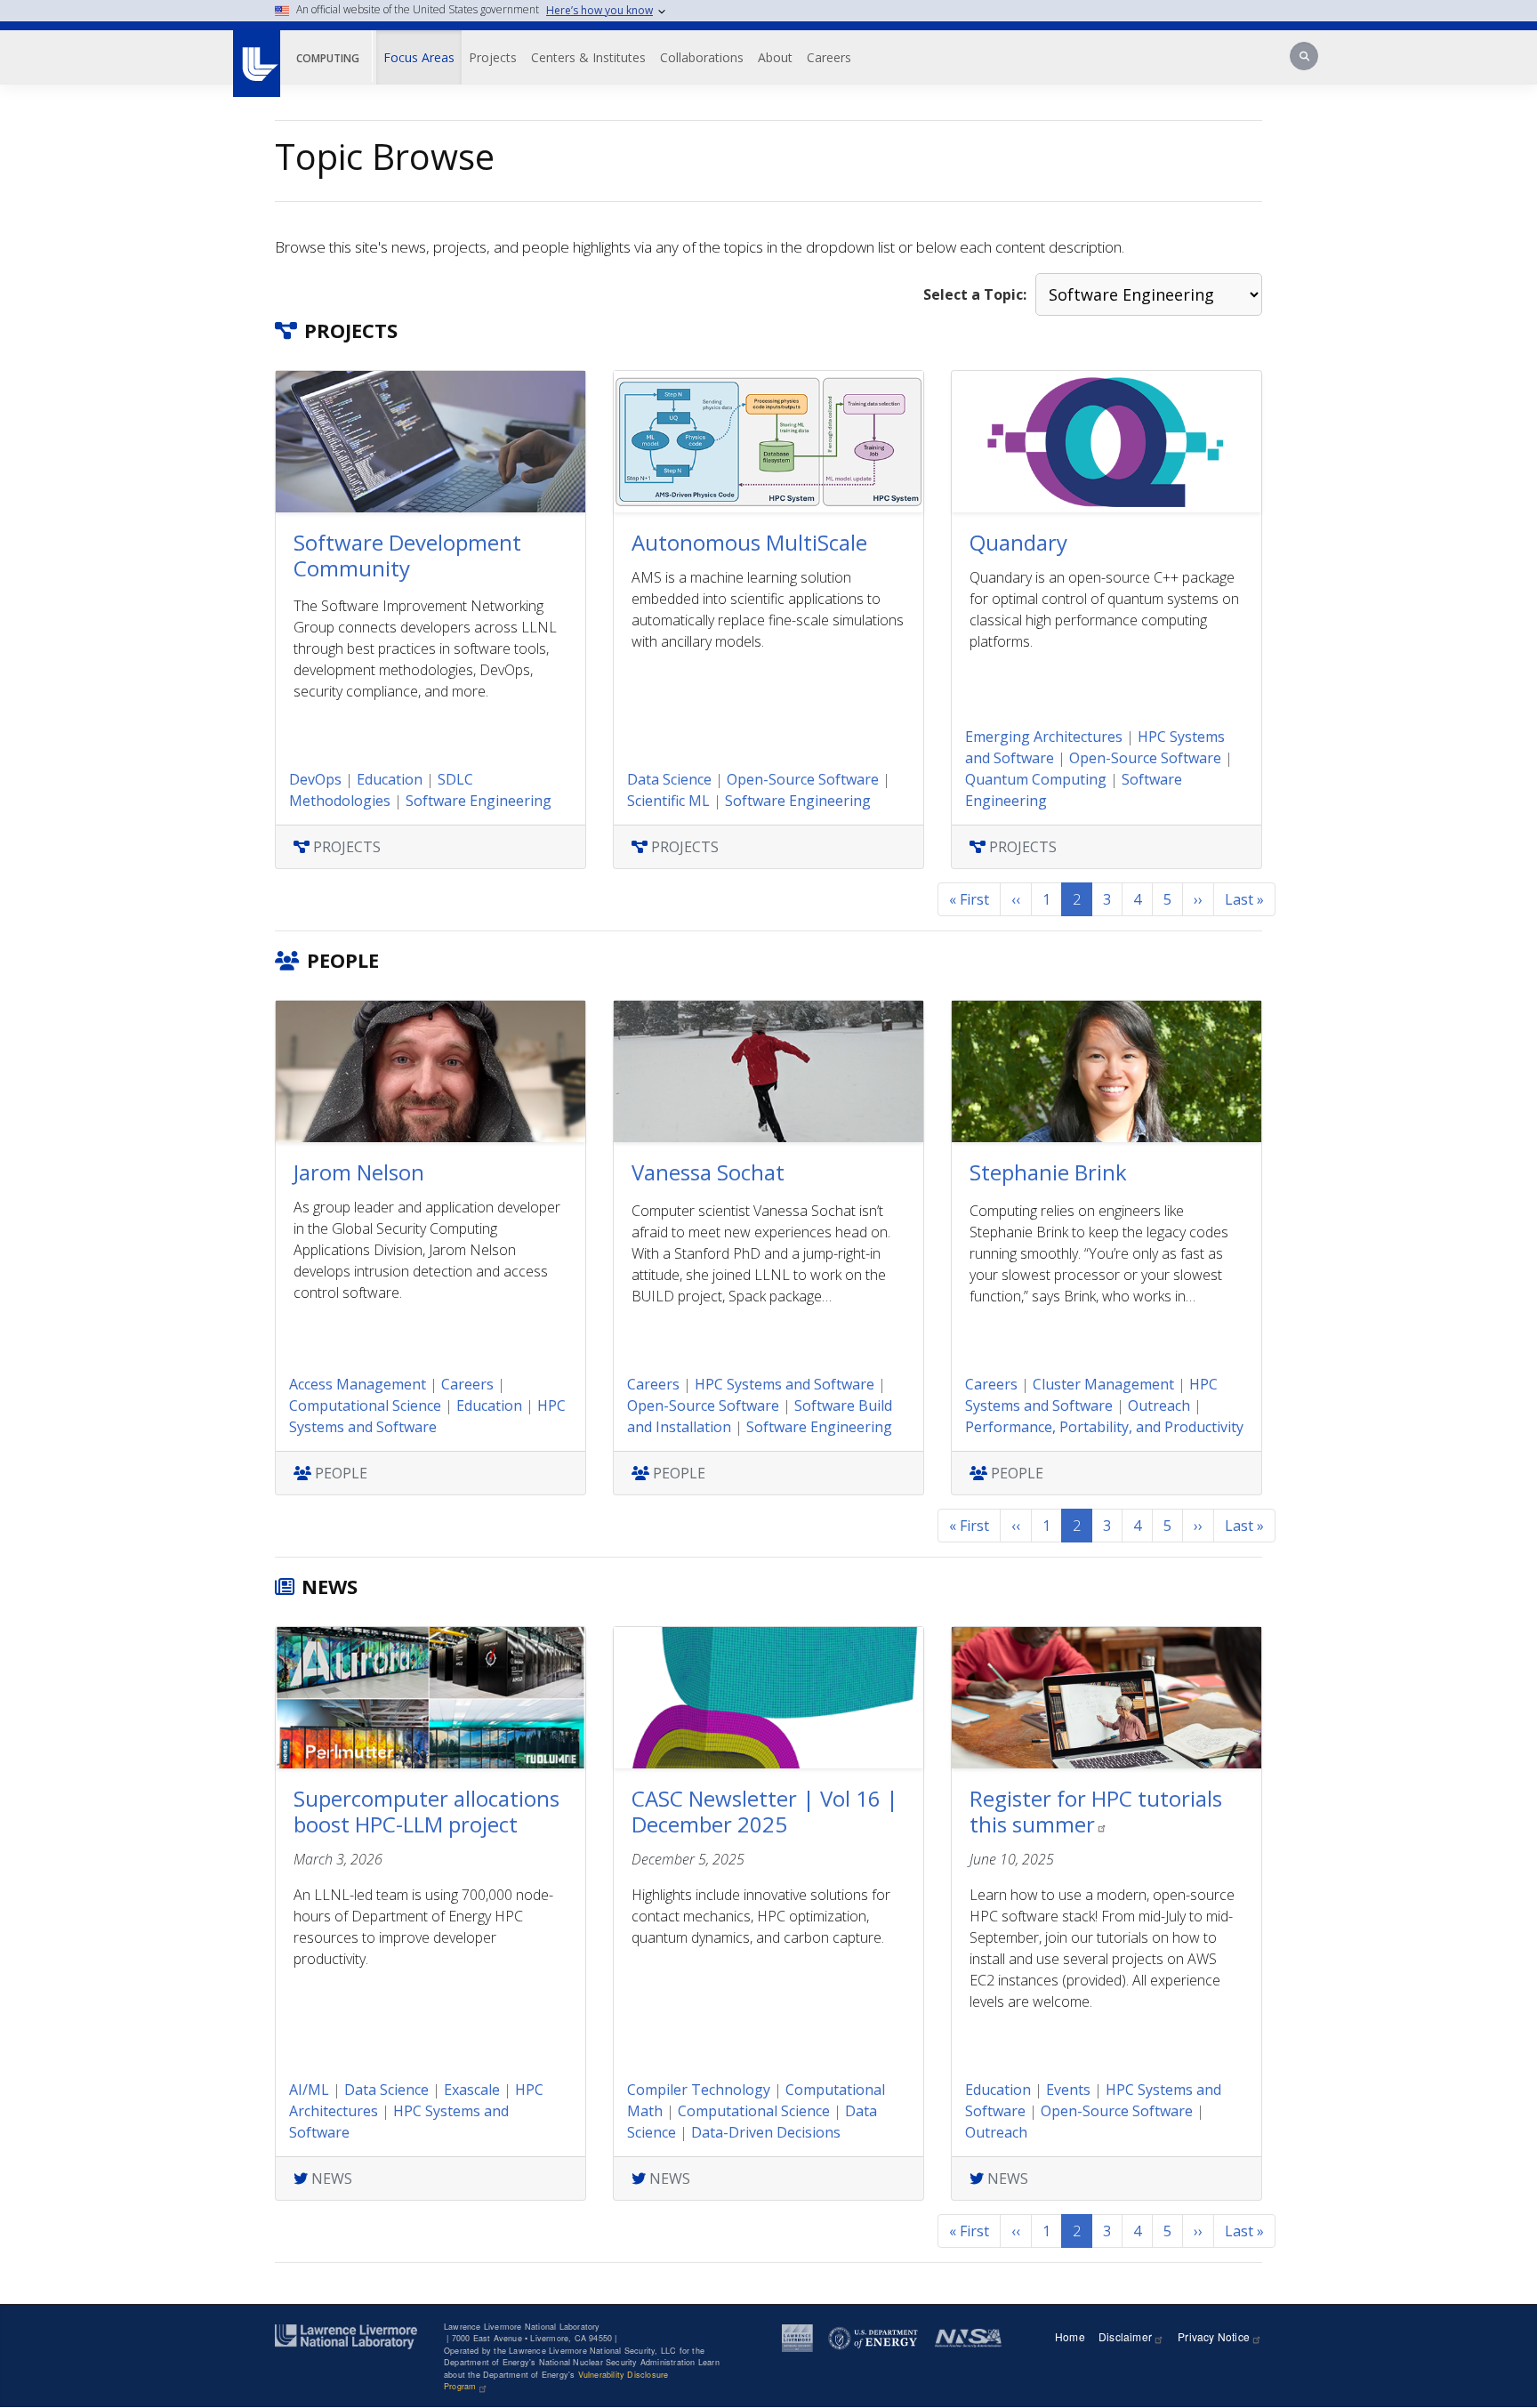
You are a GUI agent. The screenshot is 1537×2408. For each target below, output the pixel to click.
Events (1068, 2090)
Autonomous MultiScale (749, 542)
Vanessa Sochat (708, 1172)
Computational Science (365, 1405)
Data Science (669, 779)
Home (1070, 2336)
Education (390, 779)
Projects (493, 57)
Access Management (358, 1384)
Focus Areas (419, 57)
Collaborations (702, 57)
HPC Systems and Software (785, 1384)
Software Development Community (407, 555)
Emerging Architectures (1044, 737)
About (775, 57)
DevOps (315, 779)
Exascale (472, 2090)
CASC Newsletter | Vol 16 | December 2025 (765, 1811)
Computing (328, 58)
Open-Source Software (803, 779)
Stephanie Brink (1048, 1172)
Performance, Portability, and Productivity (1104, 1427)
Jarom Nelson (359, 1172)
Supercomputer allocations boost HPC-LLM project (426, 1811)
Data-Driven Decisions (766, 2132)
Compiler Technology (699, 2090)
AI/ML (309, 2090)
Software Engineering (479, 801)
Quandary (1018, 542)
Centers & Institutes (588, 57)
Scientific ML (668, 801)
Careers (829, 57)
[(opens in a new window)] (256, 54)
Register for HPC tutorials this (1096, 1811)
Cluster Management (1103, 1384)
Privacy (1214, 2336)
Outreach (1159, 1405)
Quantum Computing (1036, 779)
